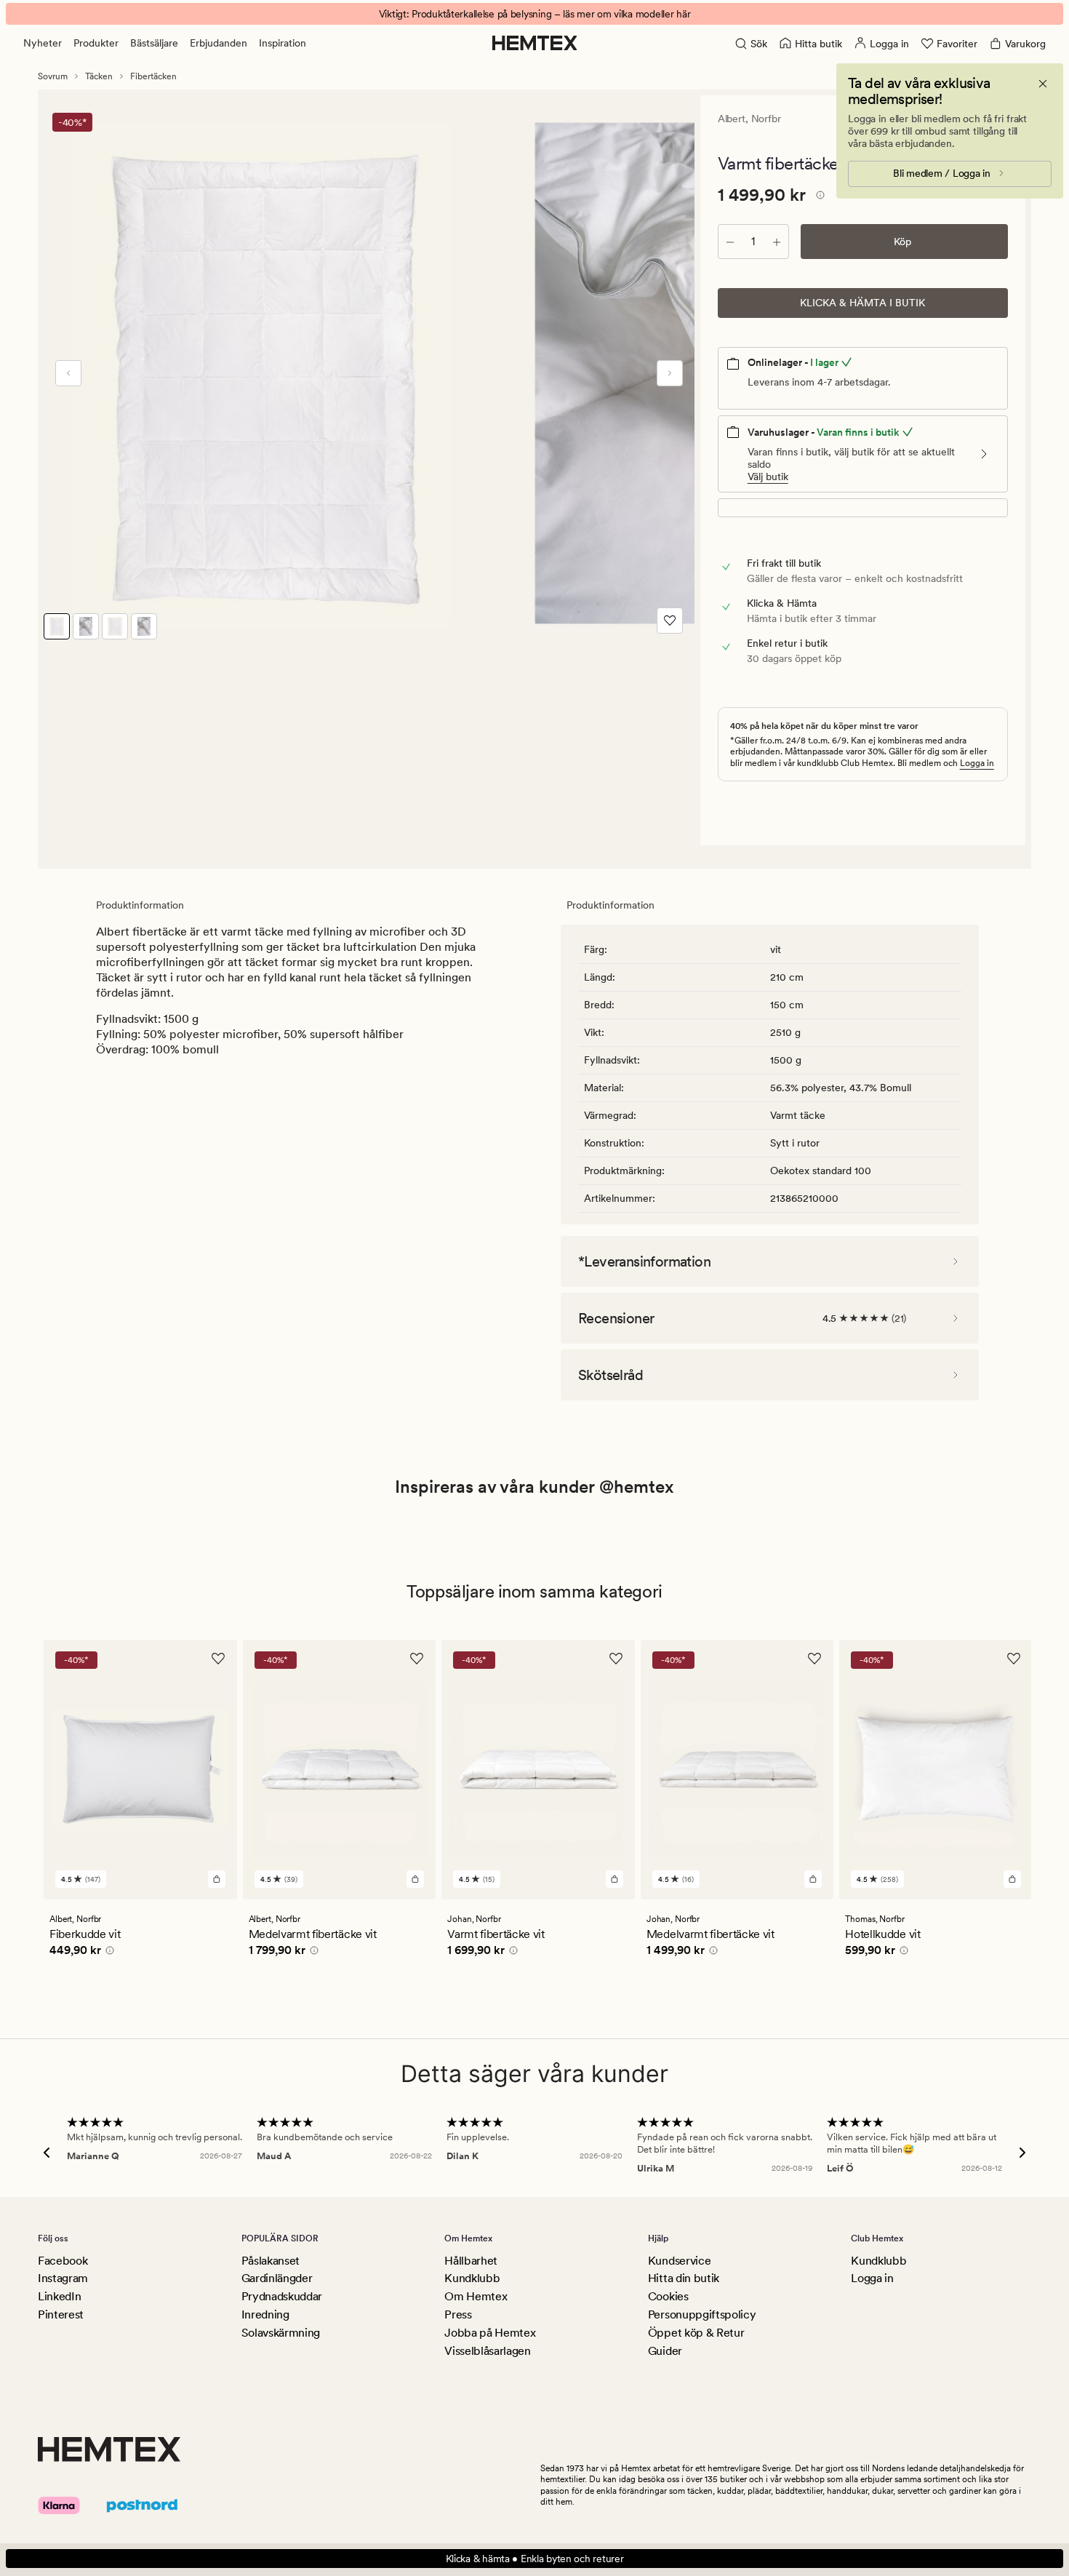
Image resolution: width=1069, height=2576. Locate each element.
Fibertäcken (153, 76)
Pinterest (61, 2314)
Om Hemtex (476, 2296)
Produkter (96, 43)
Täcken (99, 76)
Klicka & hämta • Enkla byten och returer (535, 2559)
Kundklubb (472, 2278)
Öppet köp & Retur (696, 2333)
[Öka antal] (777, 242)
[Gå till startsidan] (535, 43)
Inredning (265, 2314)
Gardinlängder (277, 2278)
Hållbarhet (471, 2261)
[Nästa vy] (670, 373)
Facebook (63, 2261)
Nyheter (43, 43)
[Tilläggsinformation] (818, 197)
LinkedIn (59, 2296)
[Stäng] (1043, 84)
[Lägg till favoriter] (670, 621)
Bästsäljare (154, 43)
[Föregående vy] (68, 373)
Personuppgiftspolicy (702, 2314)
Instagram (63, 2278)
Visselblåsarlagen (488, 2351)
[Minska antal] (730, 242)
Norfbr (766, 119)
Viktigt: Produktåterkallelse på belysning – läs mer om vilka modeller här (535, 14)
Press (458, 2314)
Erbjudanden (219, 43)
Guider (665, 2351)
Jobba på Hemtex (490, 2333)
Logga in (977, 763)
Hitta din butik (684, 2278)
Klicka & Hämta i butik (862, 303)
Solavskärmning (281, 2333)
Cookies (668, 2296)
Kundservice (679, 2261)
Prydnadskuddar (282, 2296)
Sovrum (53, 76)
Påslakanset (271, 2261)
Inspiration (283, 43)
